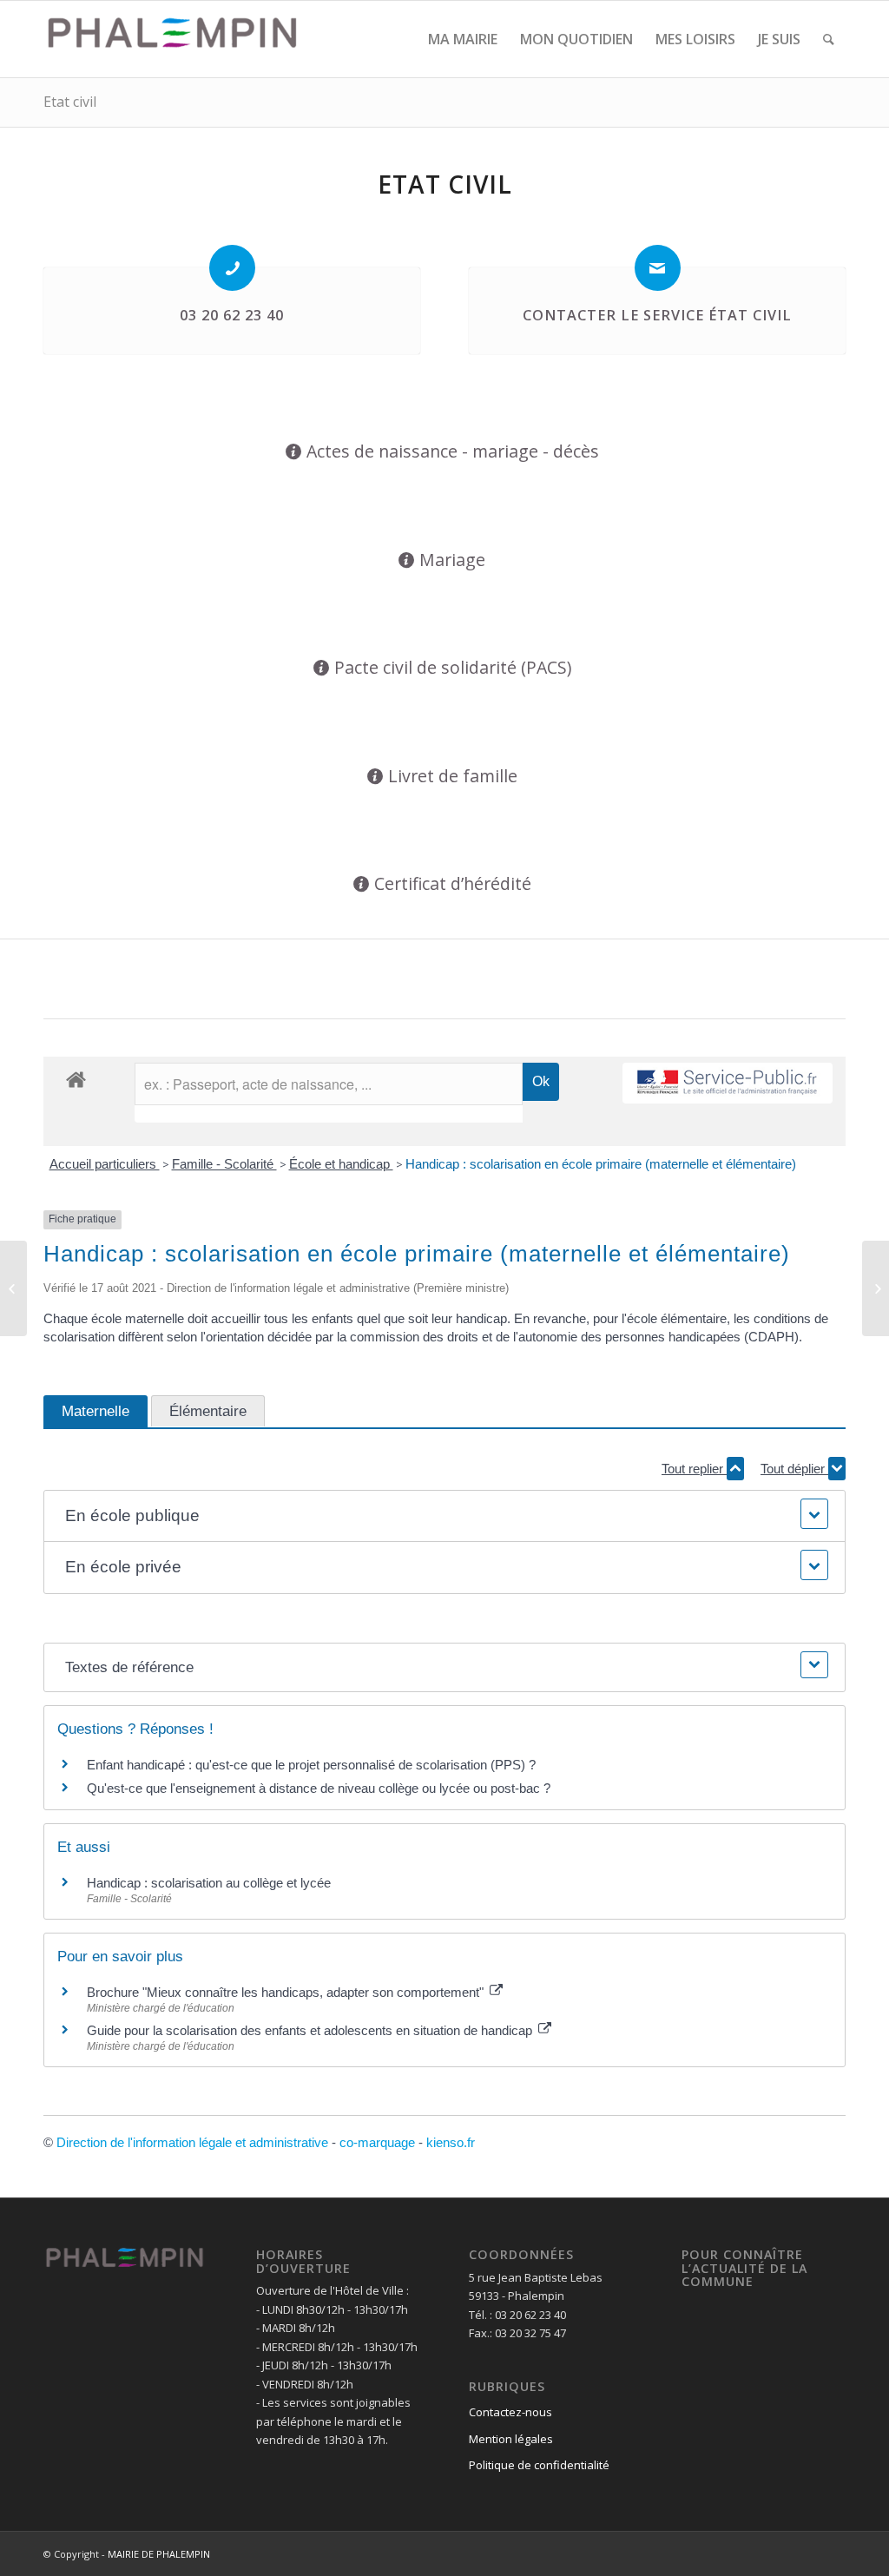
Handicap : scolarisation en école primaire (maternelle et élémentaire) (601, 1164)
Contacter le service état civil (657, 315)
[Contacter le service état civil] (658, 268)
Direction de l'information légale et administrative (192, 2142)
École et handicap (341, 1164)
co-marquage (377, 2142)
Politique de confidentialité (539, 2465)
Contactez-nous (510, 2412)
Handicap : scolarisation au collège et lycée (209, 1883)
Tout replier (694, 1469)
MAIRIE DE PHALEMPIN (159, 2554)
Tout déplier (794, 1469)
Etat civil (70, 102)
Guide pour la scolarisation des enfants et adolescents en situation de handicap (311, 2030)
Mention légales (511, 2439)
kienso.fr (451, 2142)
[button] (444, 1516)
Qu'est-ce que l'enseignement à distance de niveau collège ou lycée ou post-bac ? (319, 1788)
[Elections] (13, 1288)
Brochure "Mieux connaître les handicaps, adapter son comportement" (287, 1992)
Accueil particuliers (105, 1164)
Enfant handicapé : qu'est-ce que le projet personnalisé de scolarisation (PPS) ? (311, 1765)
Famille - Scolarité (224, 1164)
